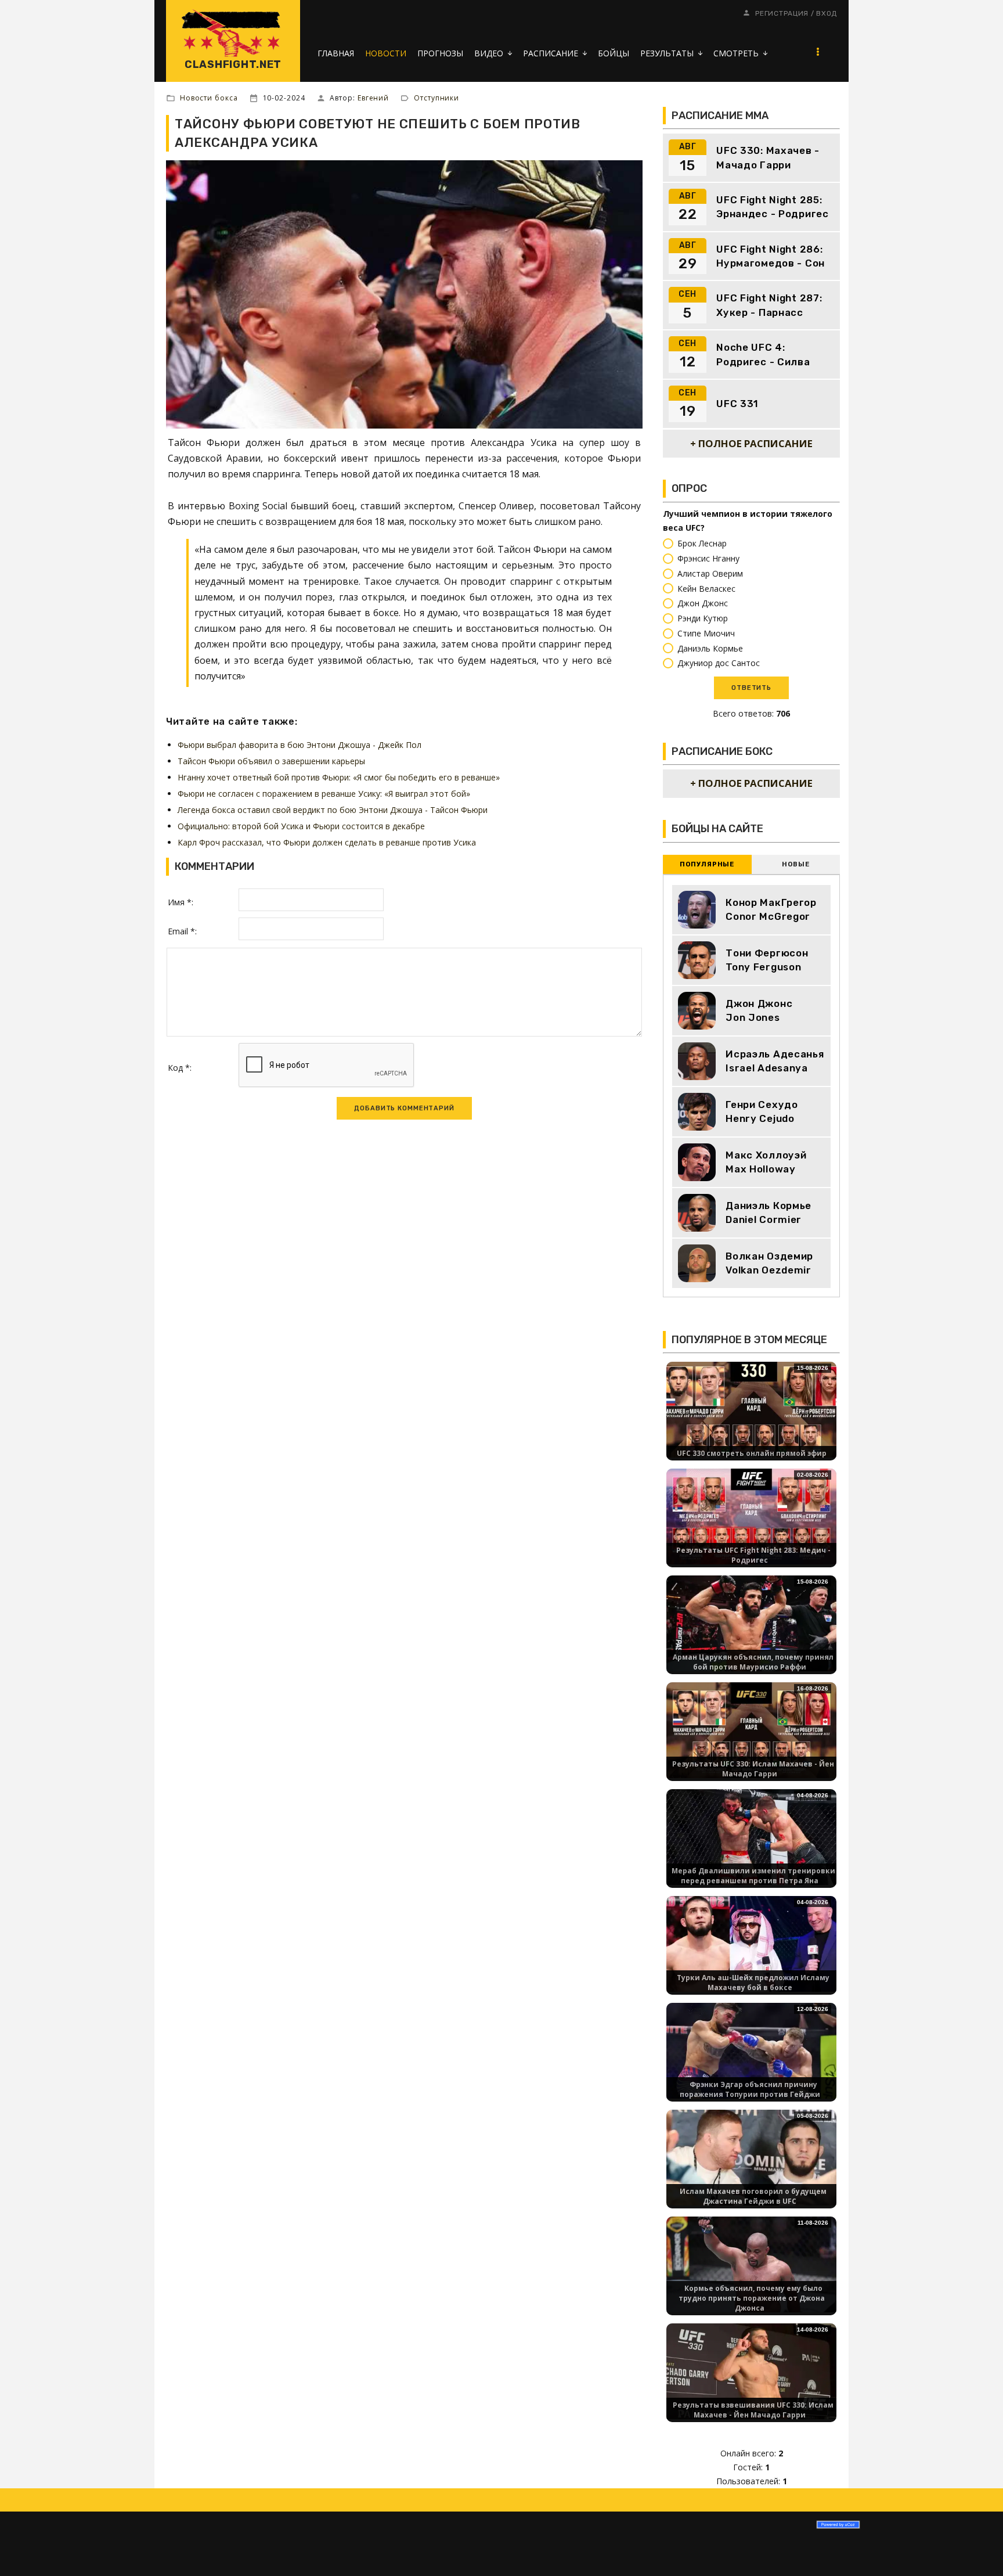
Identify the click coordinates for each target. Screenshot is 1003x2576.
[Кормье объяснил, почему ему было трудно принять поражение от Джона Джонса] (751, 2263)
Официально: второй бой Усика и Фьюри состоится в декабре (301, 826)
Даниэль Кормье (710, 648)
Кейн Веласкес (706, 589)
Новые (795, 864)
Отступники (436, 98)
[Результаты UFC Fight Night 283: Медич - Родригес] (751, 1515)
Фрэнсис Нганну (708, 558)
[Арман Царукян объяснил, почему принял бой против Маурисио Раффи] (751, 1622)
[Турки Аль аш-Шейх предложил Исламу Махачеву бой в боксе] (751, 1943)
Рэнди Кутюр (703, 618)
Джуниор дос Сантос (719, 663)
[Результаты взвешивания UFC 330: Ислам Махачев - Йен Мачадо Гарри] (751, 2370)
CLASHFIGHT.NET (233, 64)
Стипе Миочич (706, 633)
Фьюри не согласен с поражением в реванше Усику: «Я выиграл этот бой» (324, 794)
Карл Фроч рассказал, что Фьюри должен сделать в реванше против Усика (327, 842)
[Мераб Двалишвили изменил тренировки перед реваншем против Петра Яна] (751, 1836)
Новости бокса (209, 98)
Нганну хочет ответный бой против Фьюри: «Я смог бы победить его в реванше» (339, 777)
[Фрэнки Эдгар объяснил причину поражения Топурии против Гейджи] (751, 2050)
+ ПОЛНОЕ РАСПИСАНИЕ (751, 443)
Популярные (707, 864)
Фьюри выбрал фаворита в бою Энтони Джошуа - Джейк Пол (300, 745)
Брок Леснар (702, 544)
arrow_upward (977, 2550)
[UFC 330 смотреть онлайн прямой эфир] (751, 1408)
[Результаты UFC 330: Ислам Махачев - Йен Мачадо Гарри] (751, 1729)
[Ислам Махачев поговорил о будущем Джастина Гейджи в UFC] (751, 2156)
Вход (827, 13)
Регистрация (782, 13)
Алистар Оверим (710, 573)
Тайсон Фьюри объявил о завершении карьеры (271, 761)
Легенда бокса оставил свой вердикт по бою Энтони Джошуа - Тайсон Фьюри (333, 810)
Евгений (373, 98)
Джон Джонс (703, 604)
